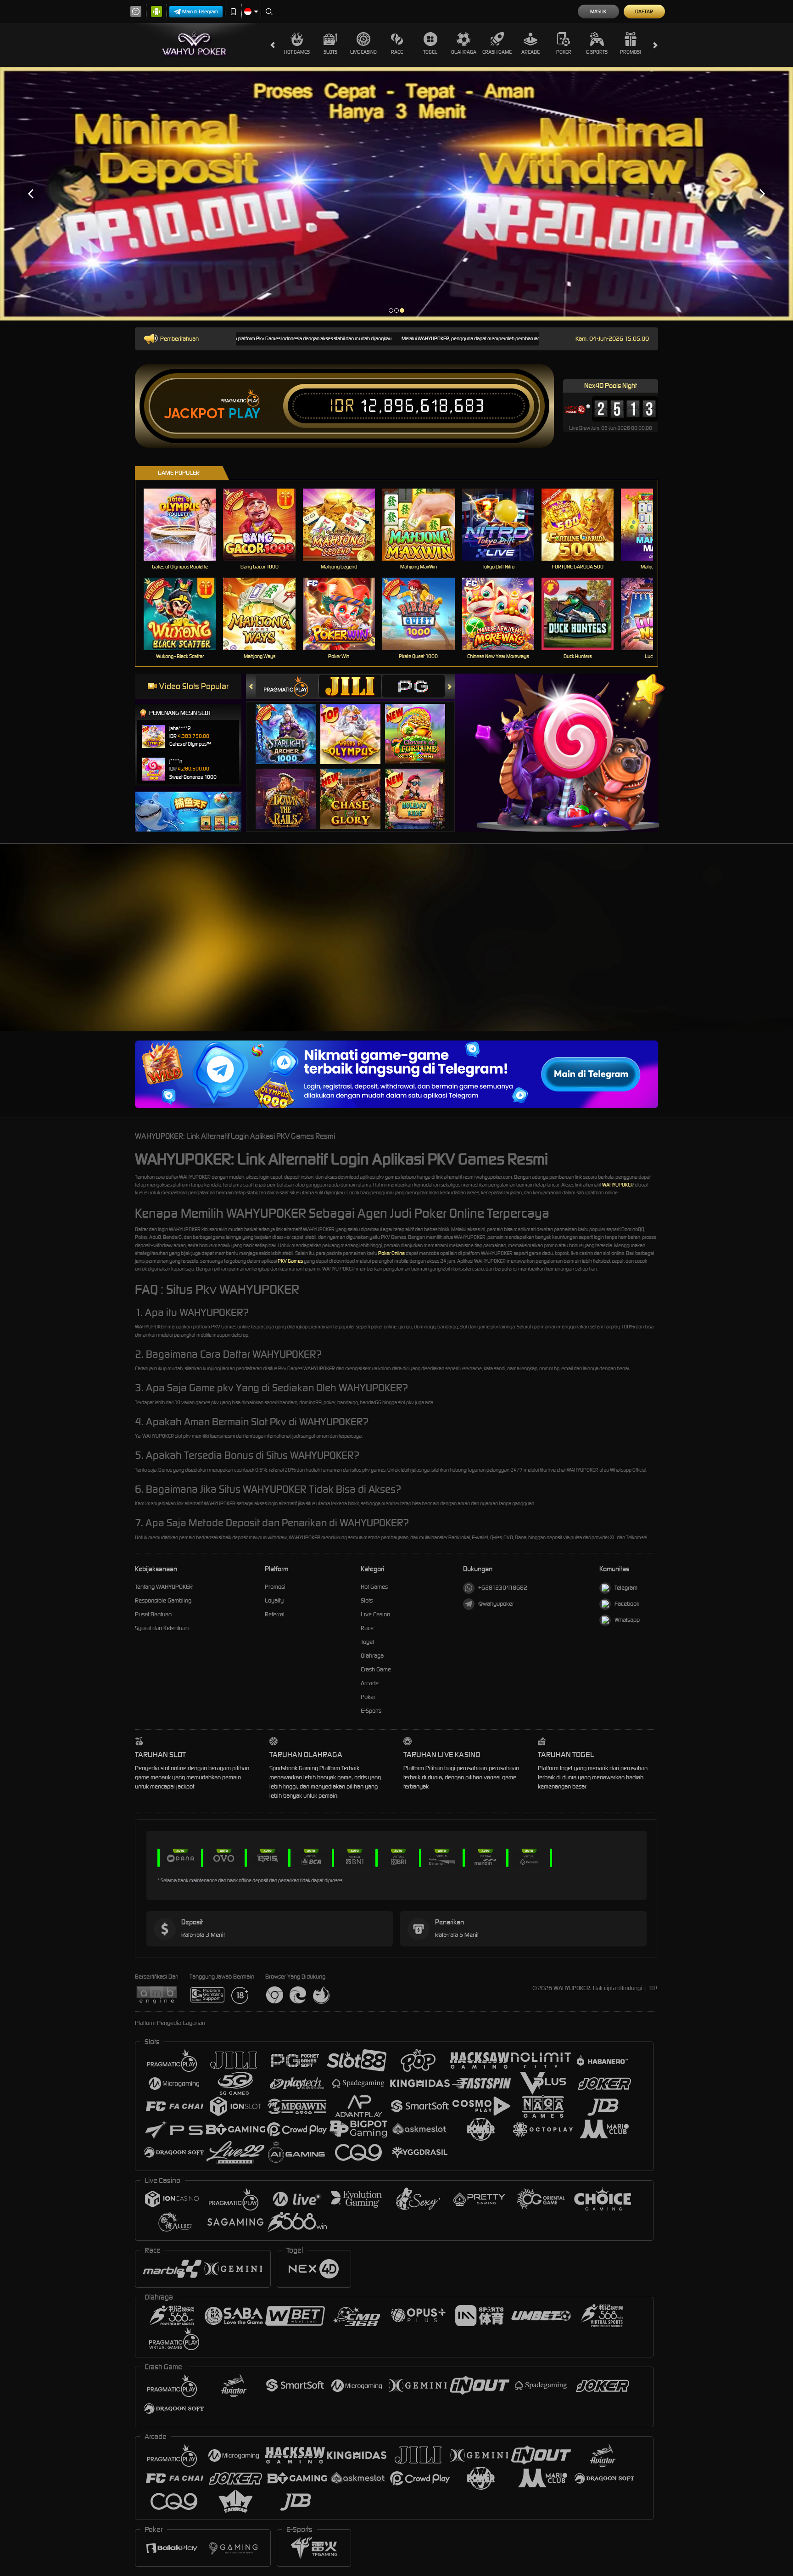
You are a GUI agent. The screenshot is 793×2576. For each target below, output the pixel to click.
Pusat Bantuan (153, 1614)
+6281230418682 (503, 1588)
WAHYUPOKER (618, 1185)
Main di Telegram (200, 11)
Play (244, 414)
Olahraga (464, 52)
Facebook (627, 1604)
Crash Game (497, 52)
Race (397, 52)
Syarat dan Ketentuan (162, 1628)
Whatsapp (627, 1620)
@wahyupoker (496, 1604)
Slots (330, 52)
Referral (275, 1614)
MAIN (186, 525)
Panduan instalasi (756, 957)
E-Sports (597, 52)
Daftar (644, 11)
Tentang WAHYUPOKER (164, 1587)
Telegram (626, 1588)
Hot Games (297, 52)
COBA (291, 724)
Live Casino (363, 52)
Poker (564, 52)
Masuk (598, 11)
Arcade (531, 52)
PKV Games (290, 1261)
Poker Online (391, 1253)
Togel (430, 52)
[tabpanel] (396, 194)
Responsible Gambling (163, 1600)
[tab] (287, 686)
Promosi (630, 52)
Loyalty (274, 1600)
